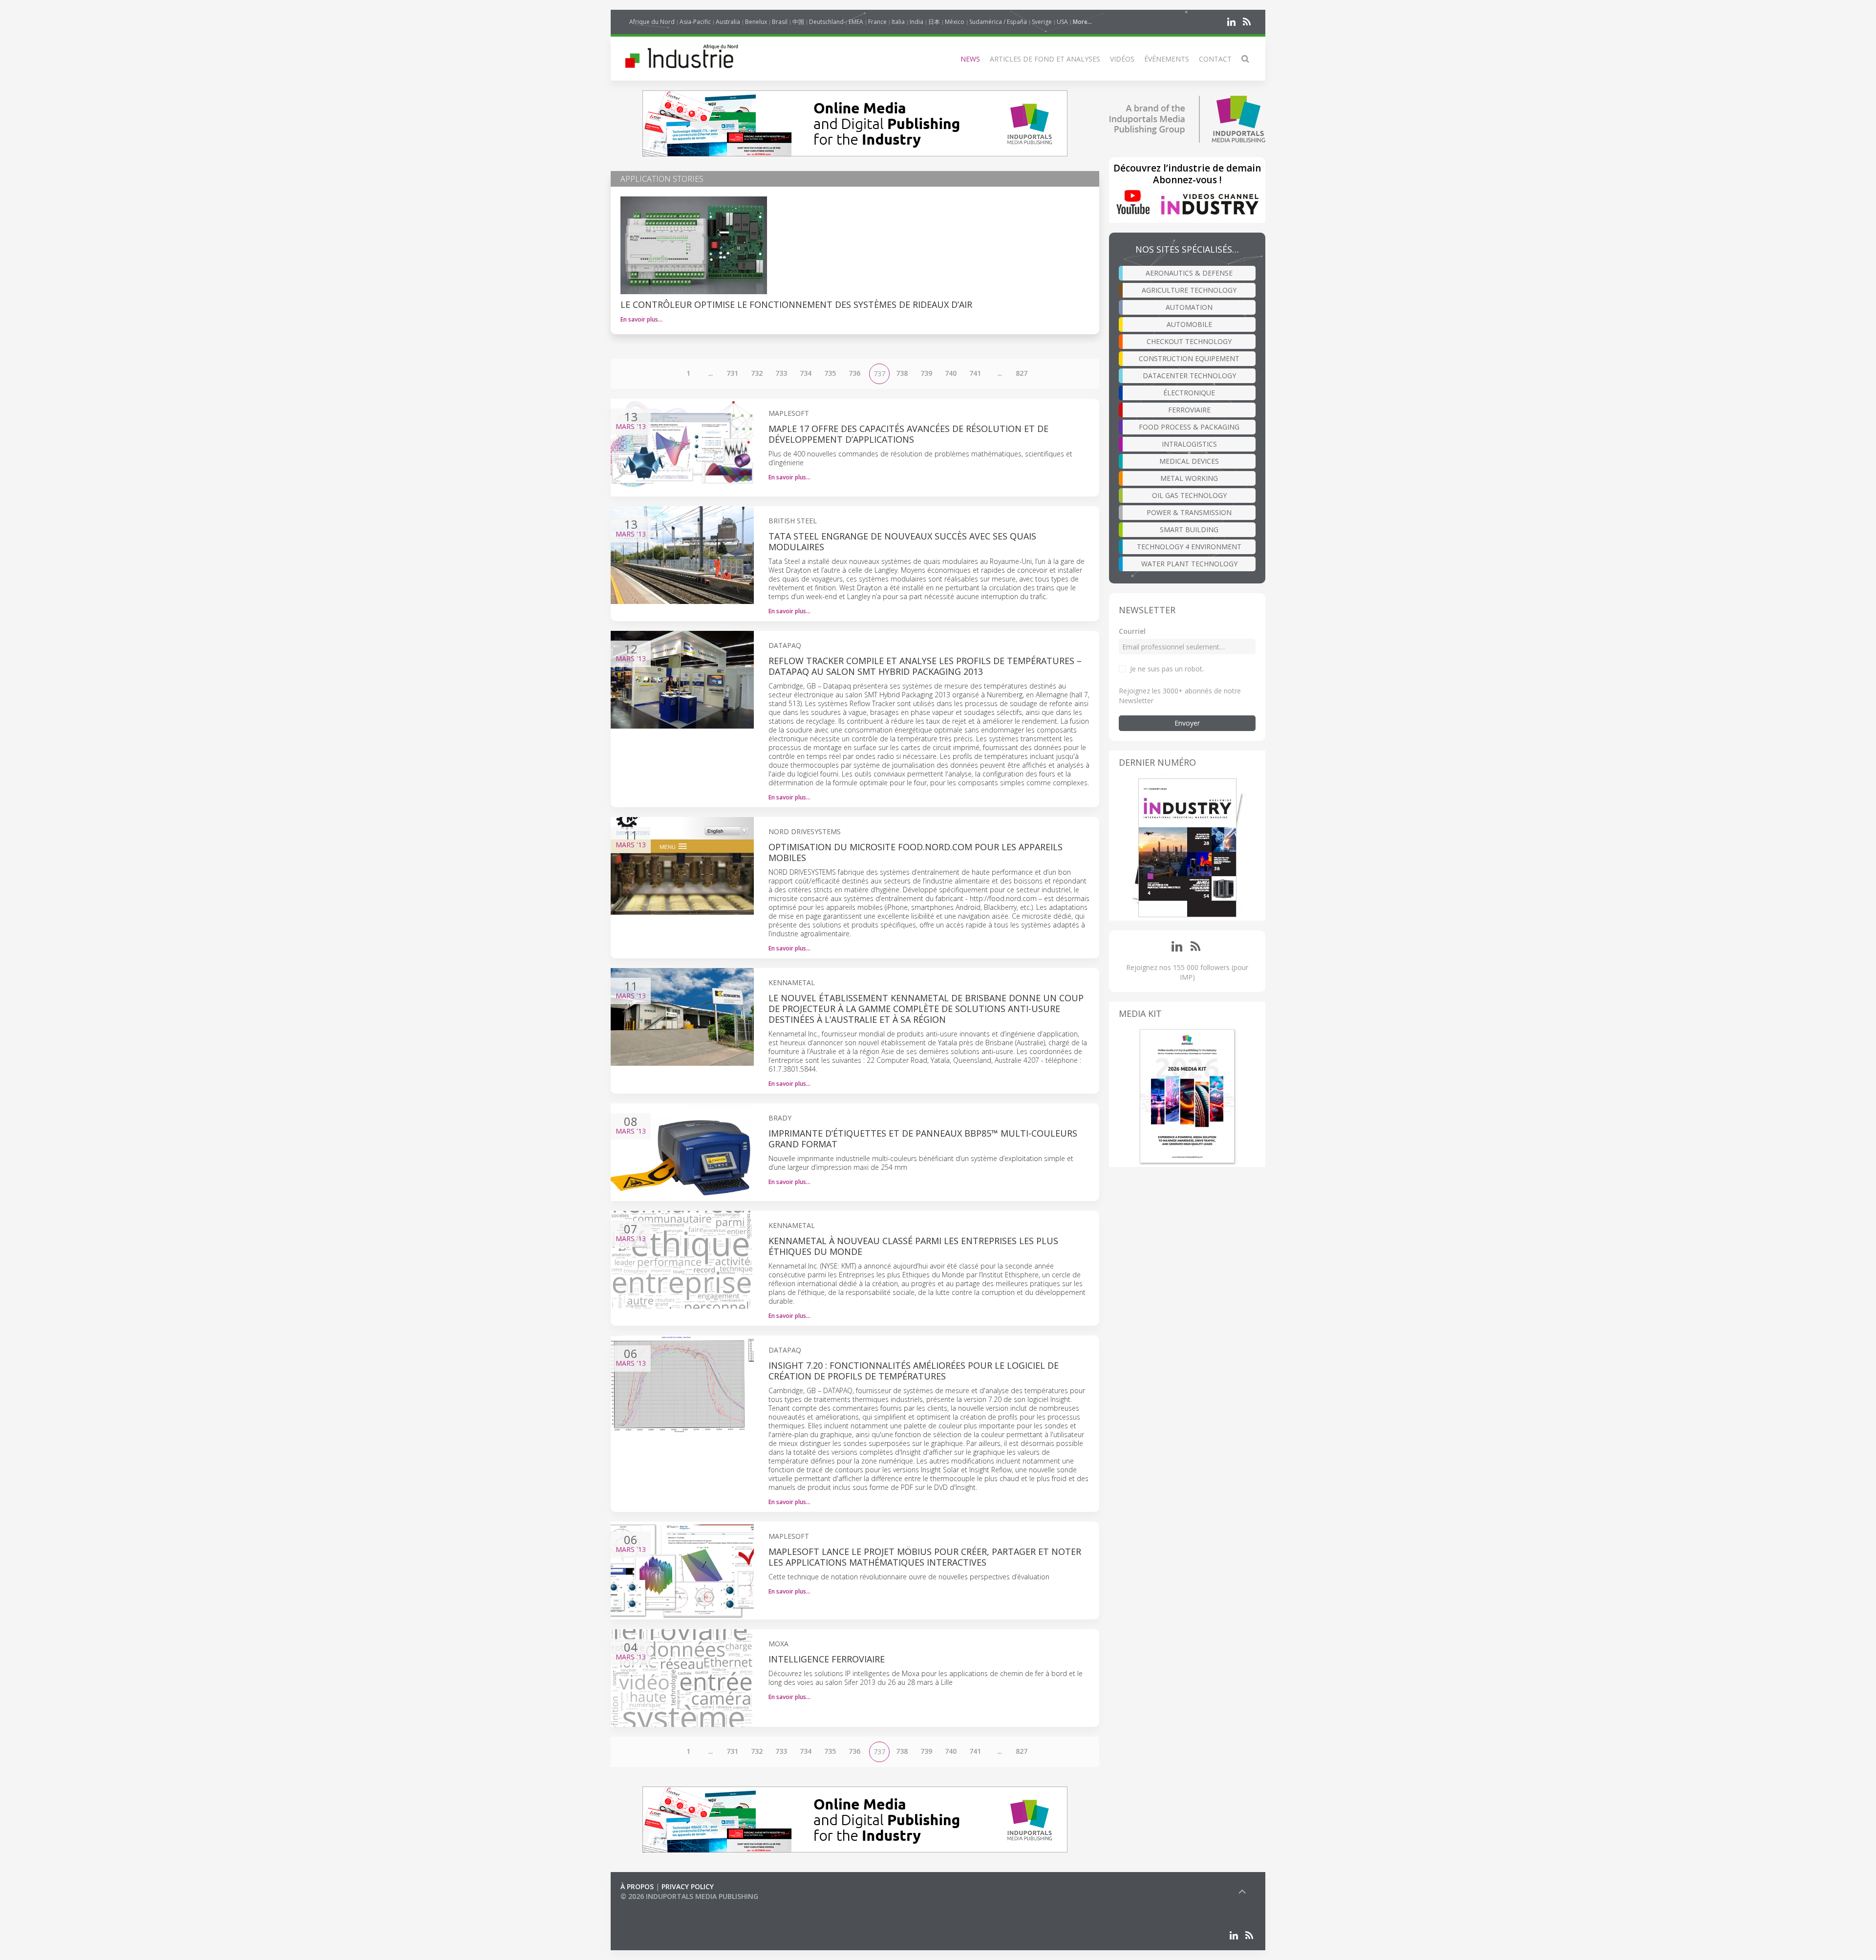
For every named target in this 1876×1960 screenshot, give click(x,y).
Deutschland (826, 22)
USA (1062, 22)
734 (806, 373)
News (970, 59)
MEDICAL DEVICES (1189, 461)
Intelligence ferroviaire (827, 1659)
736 (854, 373)
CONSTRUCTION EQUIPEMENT (1189, 358)
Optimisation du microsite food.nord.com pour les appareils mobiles (916, 852)
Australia (728, 22)
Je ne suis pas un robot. (1167, 669)
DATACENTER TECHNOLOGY (1189, 376)
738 (902, 373)
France (877, 22)
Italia (898, 22)
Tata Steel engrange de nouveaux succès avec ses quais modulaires (902, 541)
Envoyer (1187, 723)
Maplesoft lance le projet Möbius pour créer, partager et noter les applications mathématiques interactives (925, 1557)
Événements (1167, 59)
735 (830, 373)
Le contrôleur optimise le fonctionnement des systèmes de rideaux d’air (796, 304)
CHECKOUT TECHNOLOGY (1189, 341)
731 (732, 373)
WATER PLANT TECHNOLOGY (1189, 564)
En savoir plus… (641, 319)
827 (1022, 373)
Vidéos (1122, 59)
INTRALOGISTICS (1189, 444)
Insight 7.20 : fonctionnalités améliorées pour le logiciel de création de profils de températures (914, 1371)
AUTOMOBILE (1189, 324)
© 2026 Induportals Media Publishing (689, 1896)
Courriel (1132, 631)
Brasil (780, 22)
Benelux (756, 22)
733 (781, 373)
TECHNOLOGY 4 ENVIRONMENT (1189, 547)
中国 (798, 22)
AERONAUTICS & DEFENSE (1189, 273)
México (955, 22)
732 (757, 373)
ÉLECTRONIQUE (1189, 393)
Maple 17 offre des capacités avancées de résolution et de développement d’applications (908, 434)
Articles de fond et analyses (1045, 59)
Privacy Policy (688, 1886)
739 (926, 373)
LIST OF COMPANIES (654, 1906)
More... (1082, 22)
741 (975, 373)
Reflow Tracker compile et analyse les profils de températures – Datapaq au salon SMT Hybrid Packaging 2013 (925, 666)
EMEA (856, 22)
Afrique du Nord (652, 22)
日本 (934, 22)
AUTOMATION (1189, 307)
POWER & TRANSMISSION (1189, 512)
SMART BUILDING (1189, 529)
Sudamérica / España (998, 22)
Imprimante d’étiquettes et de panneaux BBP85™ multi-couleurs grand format (923, 1139)
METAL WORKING (1189, 478)
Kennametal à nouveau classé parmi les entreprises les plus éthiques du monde (913, 1246)
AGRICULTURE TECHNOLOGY (1189, 290)
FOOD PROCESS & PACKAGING (1189, 427)
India (917, 22)
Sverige (1042, 22)
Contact (1215, 59)
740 (951, 373)
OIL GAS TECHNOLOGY (1189, 495)
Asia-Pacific (695, 22)
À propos (637, 1886)
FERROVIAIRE (1189, 410)
